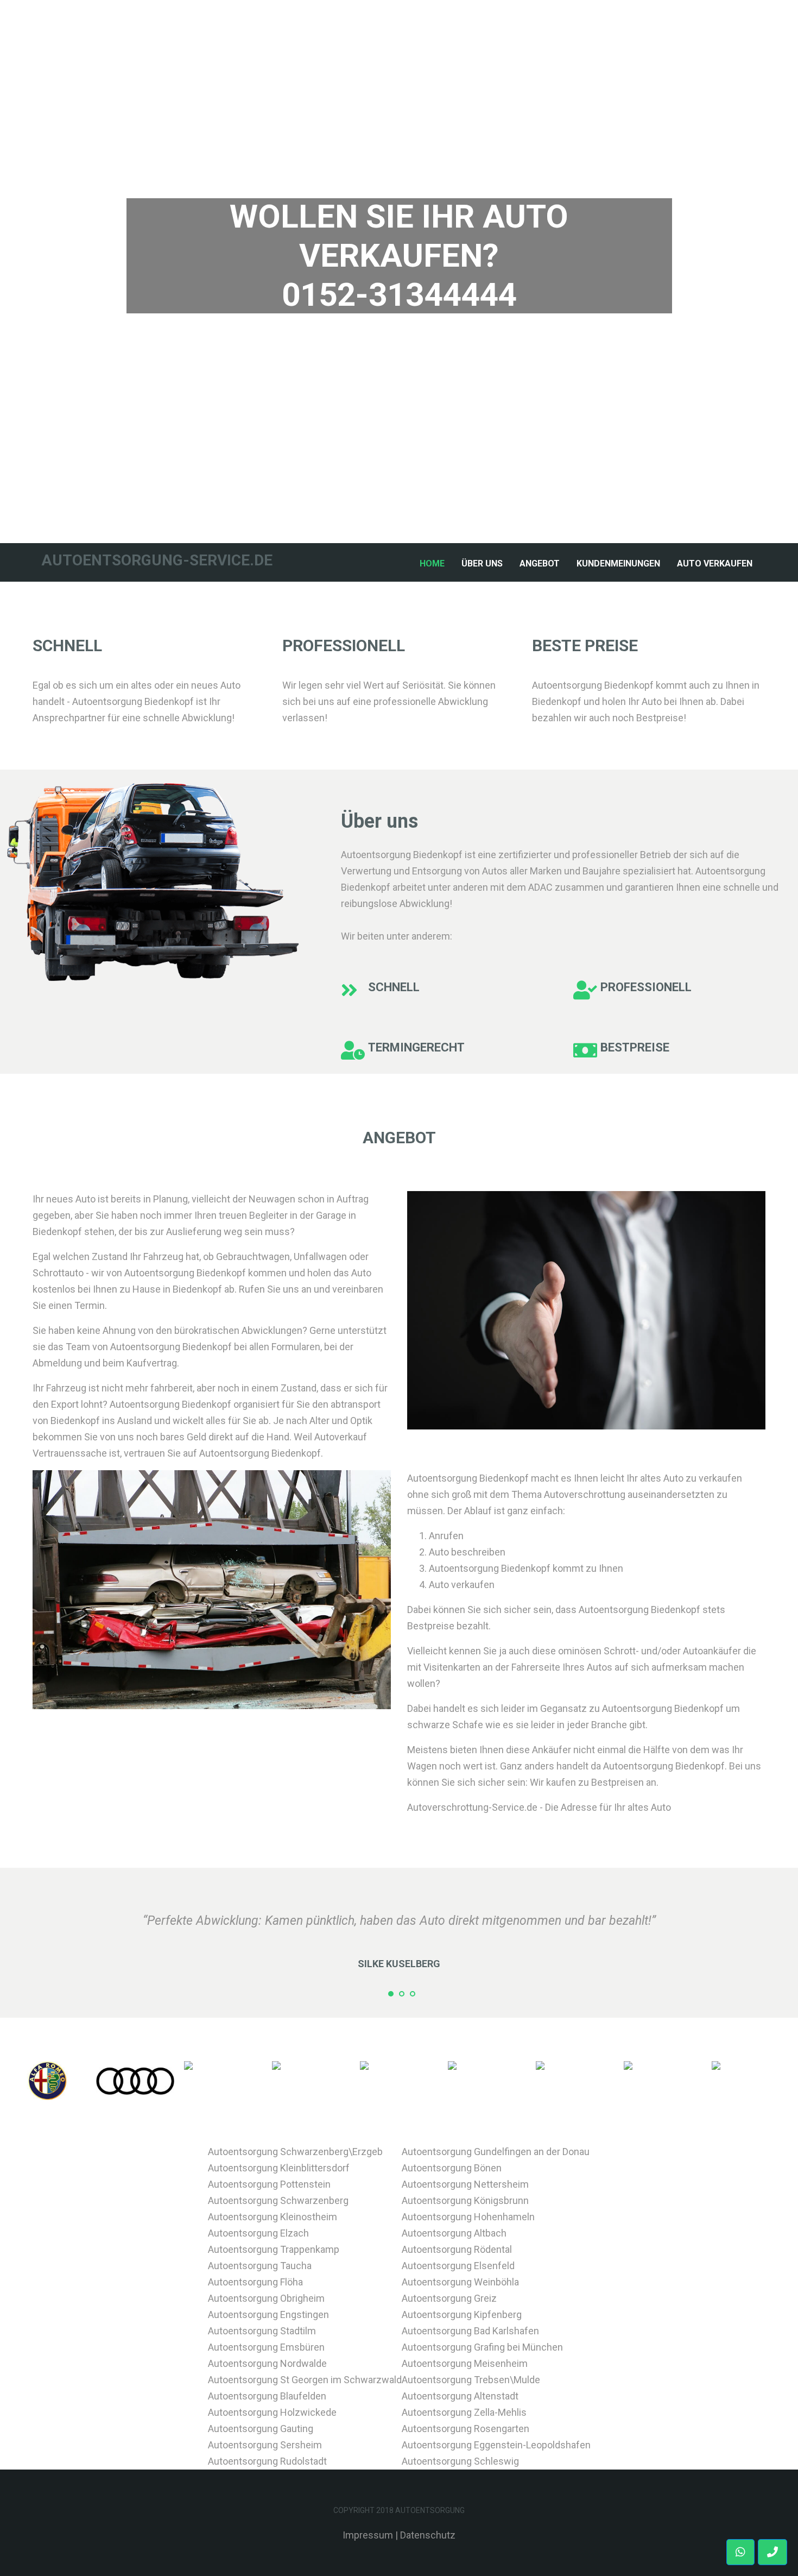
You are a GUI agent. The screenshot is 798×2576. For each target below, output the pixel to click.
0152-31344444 (399, 295)
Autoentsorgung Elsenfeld (458, 2266)
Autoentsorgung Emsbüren (266, 2347)
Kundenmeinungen (618, 563)
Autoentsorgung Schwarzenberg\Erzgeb (295, 2152)
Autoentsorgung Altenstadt (460, 2396)
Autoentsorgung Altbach (454, 2233)
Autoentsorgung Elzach (258, 2233)
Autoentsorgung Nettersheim (465, 2184)
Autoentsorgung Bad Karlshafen (470, 2331)
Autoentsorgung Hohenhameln (468, 2217)
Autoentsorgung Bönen (452, 2168)
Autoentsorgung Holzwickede (272, 2412)
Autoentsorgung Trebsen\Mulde (471, 2380)
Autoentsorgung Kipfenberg (462, 2314)
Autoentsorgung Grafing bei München (482, 2347)
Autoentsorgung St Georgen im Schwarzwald (305, 2380)
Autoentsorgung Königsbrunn (465, 2200)
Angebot (540, 563)
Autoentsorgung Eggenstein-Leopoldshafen (496, 2445)
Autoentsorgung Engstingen (268, 2314)
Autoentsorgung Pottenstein (269, 2184)
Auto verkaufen (715, 563)
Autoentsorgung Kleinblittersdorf (279, 2168)
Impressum (368, 2535)
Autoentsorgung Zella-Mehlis (464, 2412)
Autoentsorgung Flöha (255, 2282)
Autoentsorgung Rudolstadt (267, 2461)
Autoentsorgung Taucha (260, 2266)
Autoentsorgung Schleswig (460, 2461)
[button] (772, 2552)
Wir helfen (399, 352)
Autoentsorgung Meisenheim (465, 2363)
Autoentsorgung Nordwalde (267, 2363)
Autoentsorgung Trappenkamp (274, 2249)
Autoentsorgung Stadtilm (262, 2331)
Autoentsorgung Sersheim (265, 2445)
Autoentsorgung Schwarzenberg (278, 2200)
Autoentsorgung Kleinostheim (273, 2217)
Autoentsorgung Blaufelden (267, 2396)
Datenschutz (428, 2535)
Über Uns (482, 563)
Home (434, 563)
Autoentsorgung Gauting (261, 2429)
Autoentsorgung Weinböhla (460, 2282)
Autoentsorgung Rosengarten (465, 2429)
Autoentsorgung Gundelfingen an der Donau (496, 2152)
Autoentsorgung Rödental (457, 2249)
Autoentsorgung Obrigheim (266, 2298)
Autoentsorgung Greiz (449, 2298)
